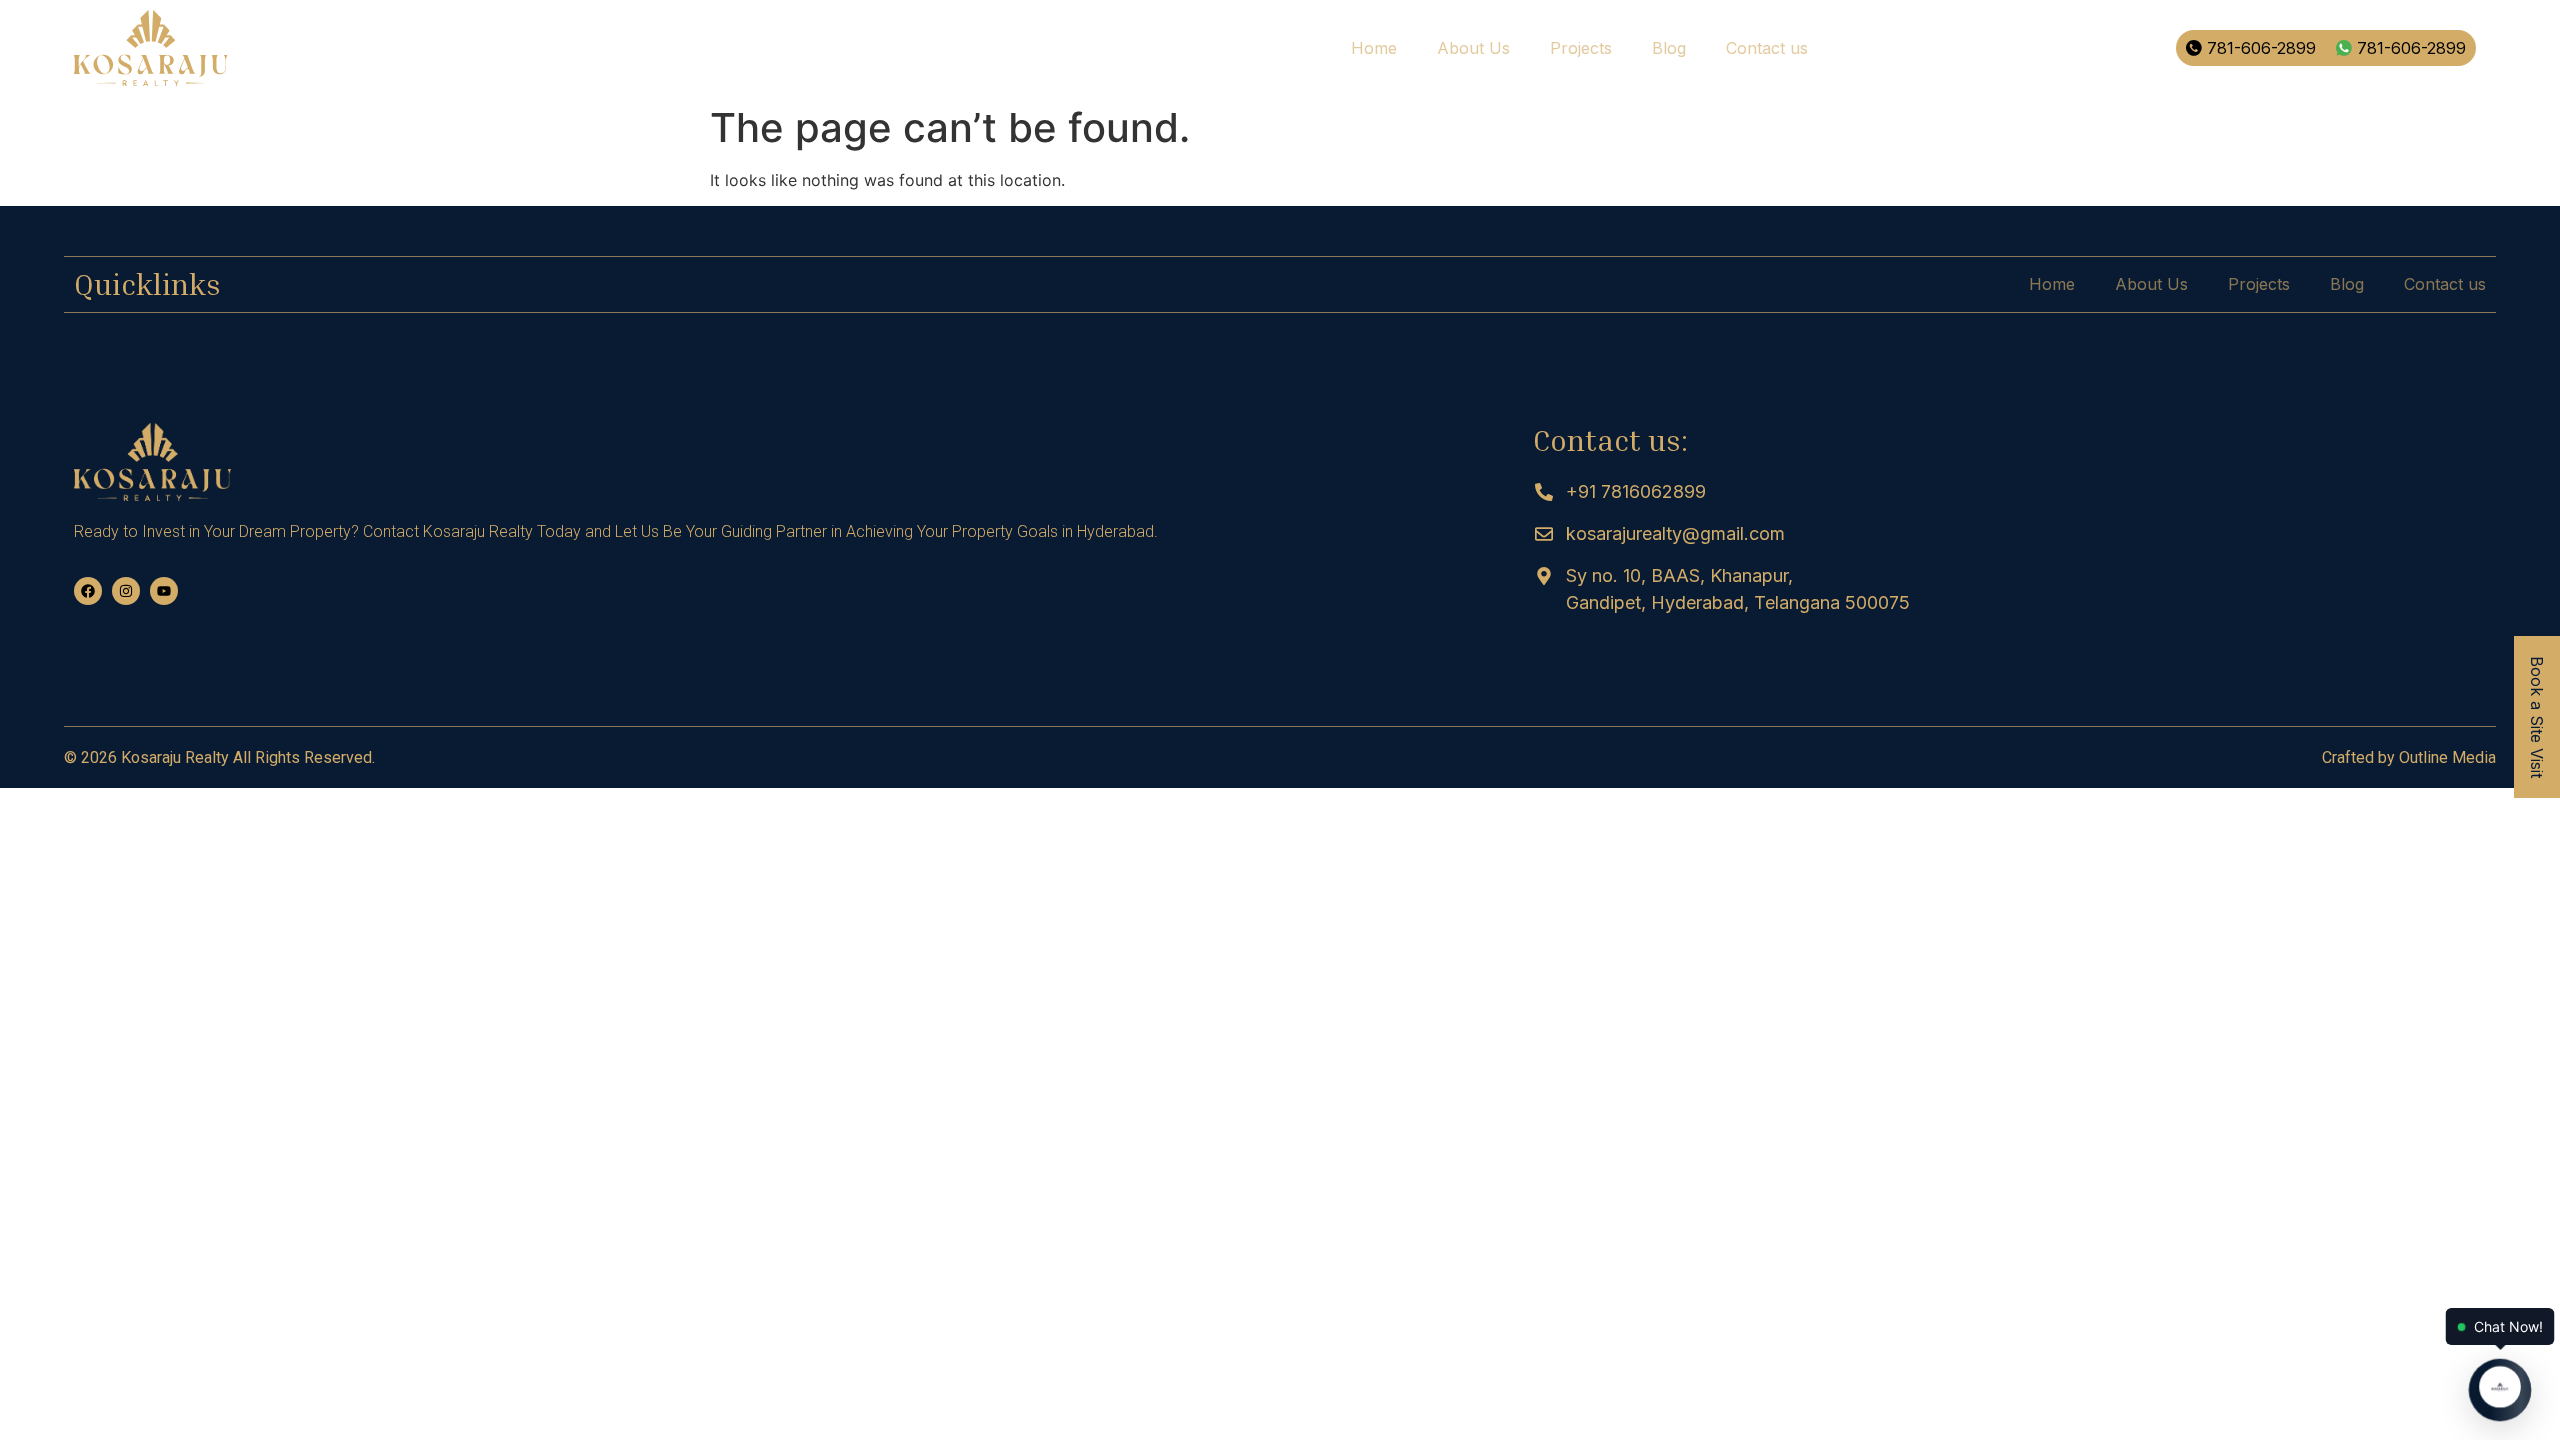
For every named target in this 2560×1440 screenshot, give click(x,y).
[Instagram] (126, 591)
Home (1374, 48)
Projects (1581, 48)
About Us (1473, 48)
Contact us (1767, 48)
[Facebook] (88, 591)
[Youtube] (164, 591)
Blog (1669, 48)
